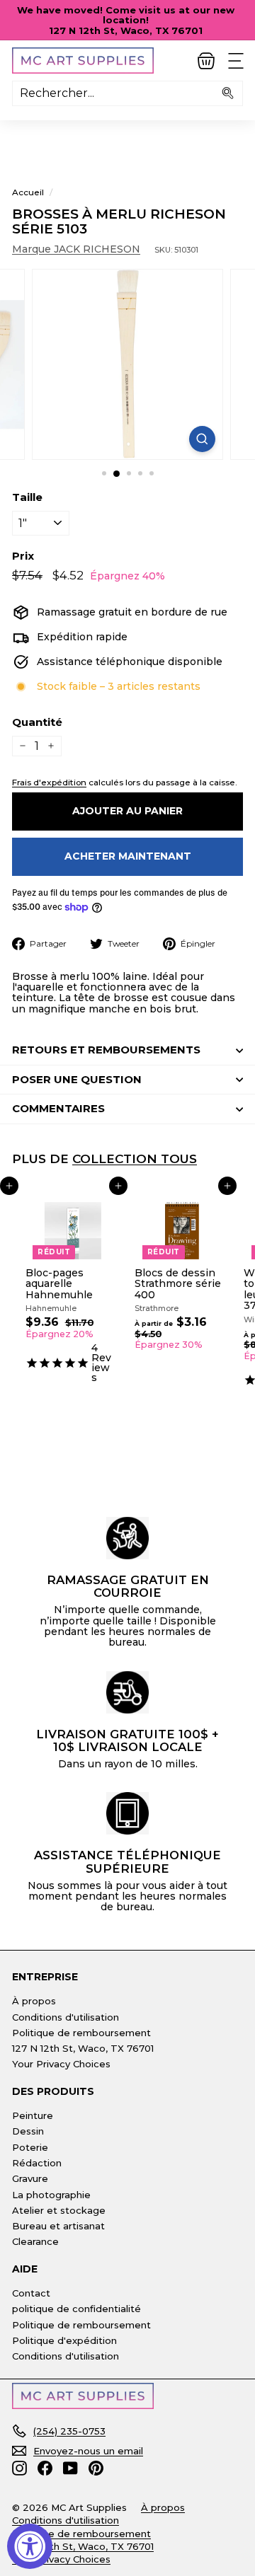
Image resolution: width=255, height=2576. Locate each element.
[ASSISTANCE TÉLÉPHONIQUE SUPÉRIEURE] (127, 1813)
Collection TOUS (135, 1159)
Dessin (28, 2131)
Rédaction (37, 2163)
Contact (31, 2293)
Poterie (30, 2147)
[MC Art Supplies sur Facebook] (45, 2468)
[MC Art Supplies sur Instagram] (19, 2468)
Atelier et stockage (59, 2210)
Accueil (28, 192)
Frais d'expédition (49, 782)
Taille (27, 498)
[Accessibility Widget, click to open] (30, 2546)
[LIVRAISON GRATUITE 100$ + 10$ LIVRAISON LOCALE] (127, 1692)
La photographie (51, 2195)
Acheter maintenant (128, 856)
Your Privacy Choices (61, 2064)
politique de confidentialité (76, 2309)
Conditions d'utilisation (66, 2017)
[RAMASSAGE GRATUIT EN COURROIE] (127, 1538)
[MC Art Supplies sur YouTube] (70, 2468)
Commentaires (58, 1108)
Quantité (37, 723)
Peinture (33, 2115)
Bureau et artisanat (58, 2226)
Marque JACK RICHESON (76, 249)
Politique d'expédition (64, 2340)
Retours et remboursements (106, 1050)
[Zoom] (202, 439)
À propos (34, 2001)
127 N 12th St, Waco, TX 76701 (83, 2048)
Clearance (35, 2241)
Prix (23, 556)
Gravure (30, 2178)
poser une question (77, 1079)
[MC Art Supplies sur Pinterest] (96, 2468)
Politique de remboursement (81, 2033)
